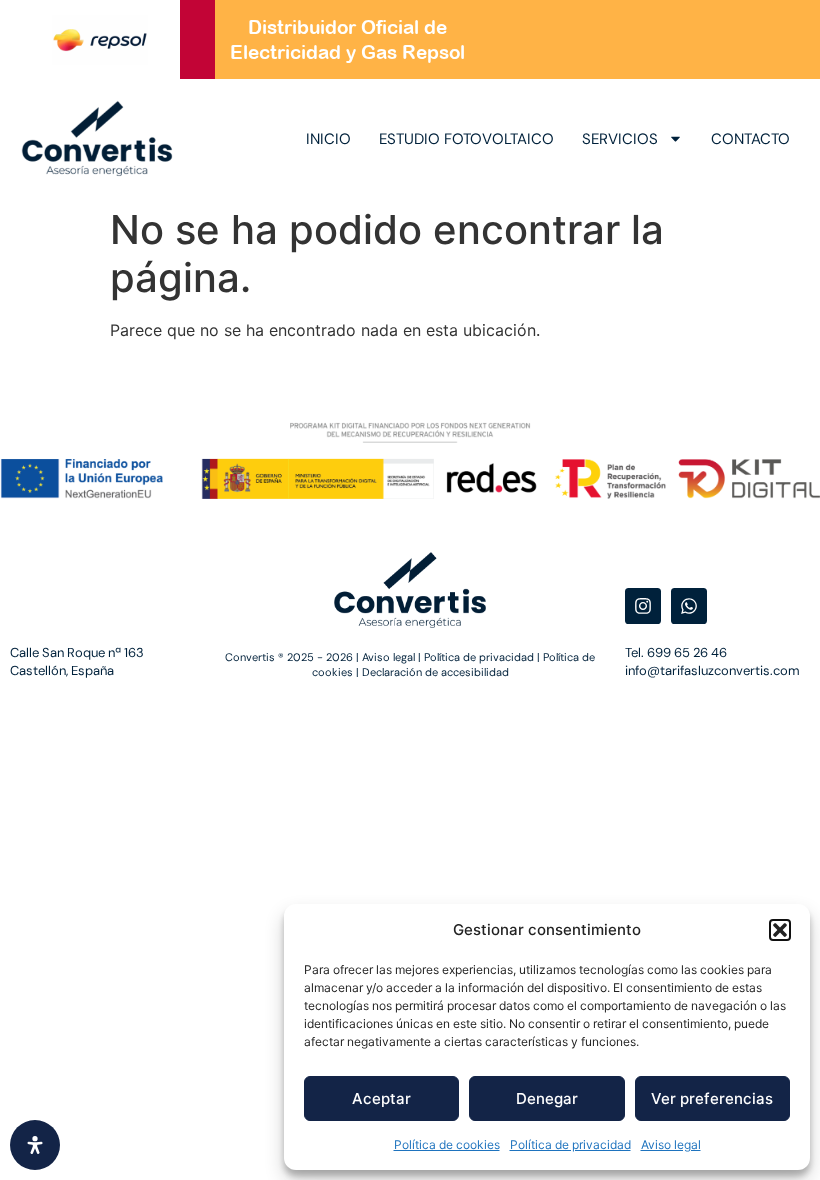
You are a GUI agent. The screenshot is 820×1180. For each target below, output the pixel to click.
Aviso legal (671, 1144)
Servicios (620, 139)
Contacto (750, 139)
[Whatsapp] (689, 606)
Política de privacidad (570, 1144)
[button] (780, 930)
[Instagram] (643, 606)
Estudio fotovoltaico (466, 139)
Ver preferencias (712, 1098)
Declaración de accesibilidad (435, 672)
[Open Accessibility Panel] (35, 1145)
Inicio (328, 139)
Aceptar (381, 1098)
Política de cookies (447, 1144)
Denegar (547, 1098)
